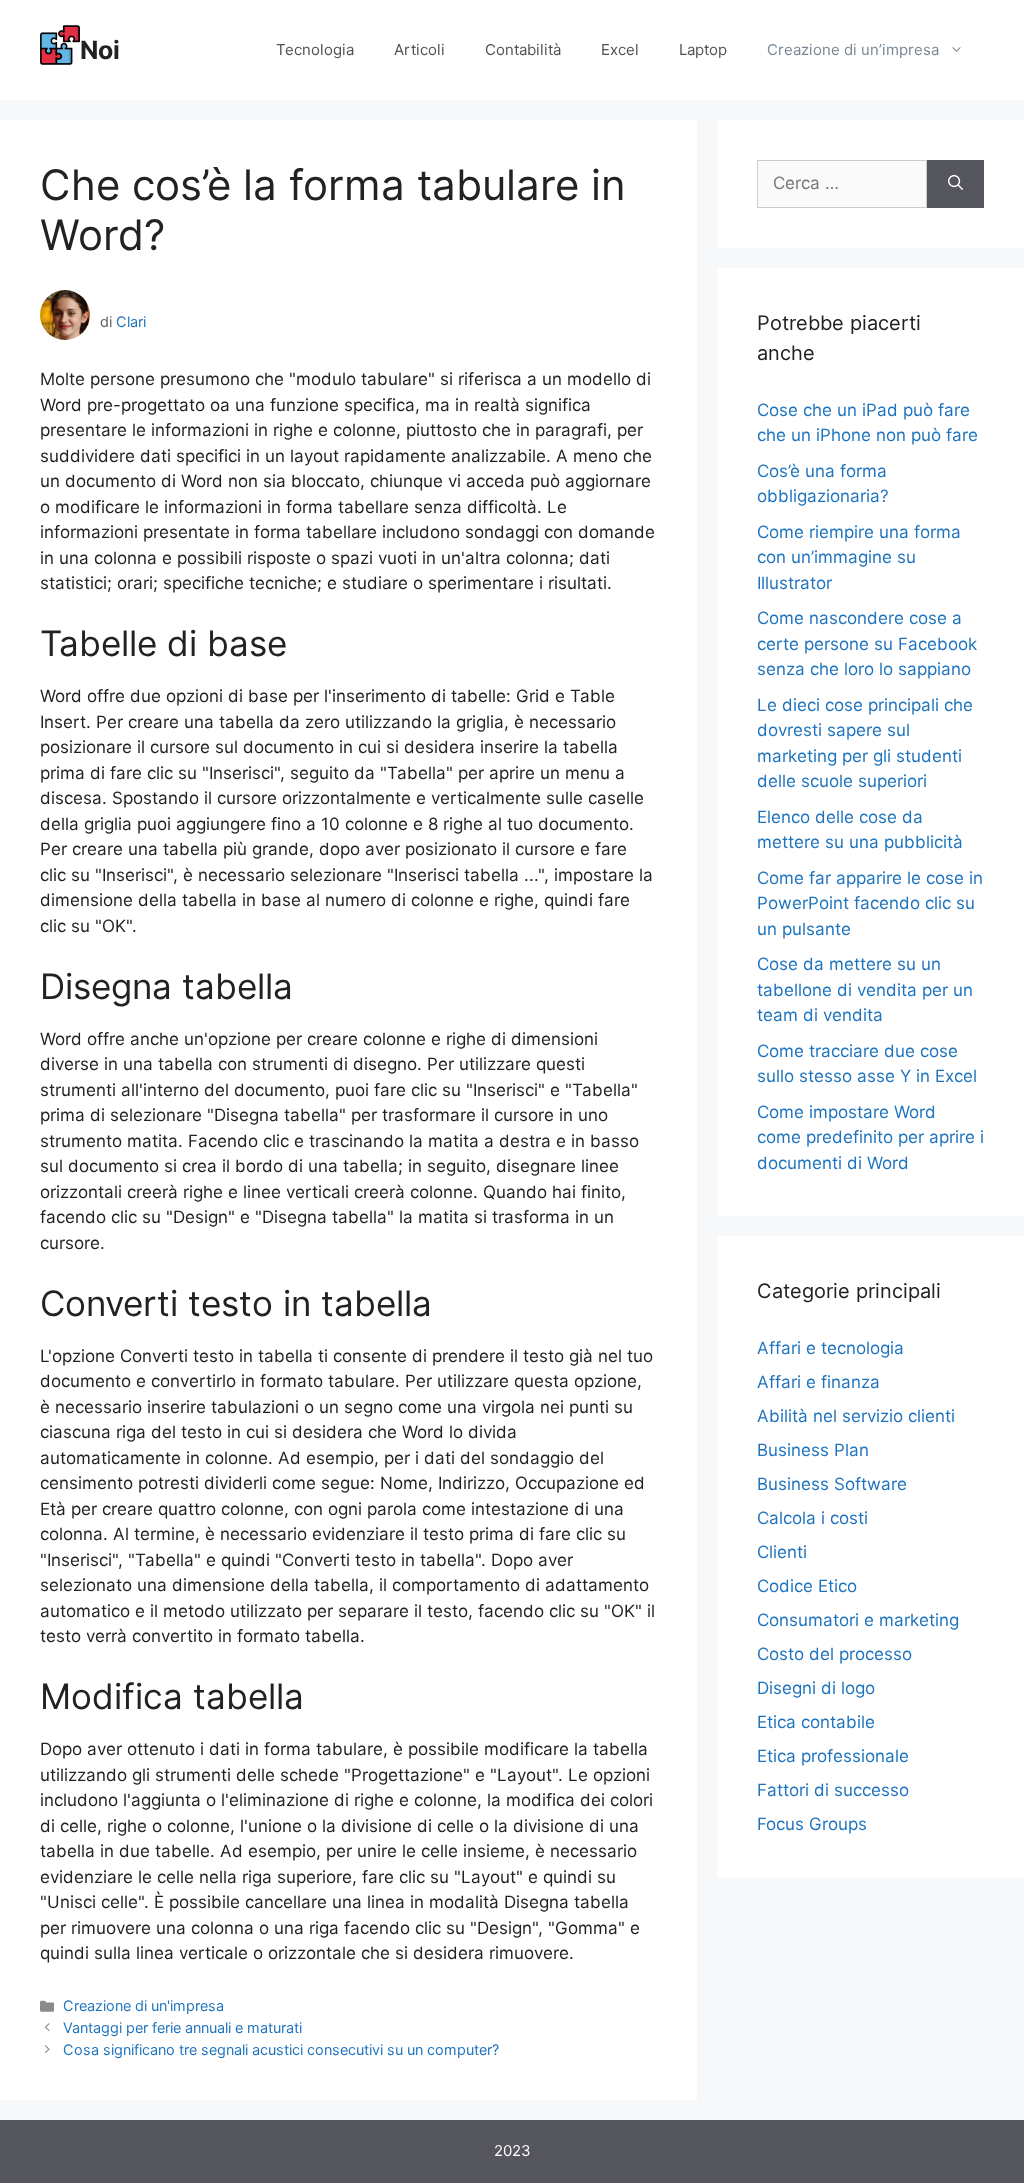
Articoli (419, 49)
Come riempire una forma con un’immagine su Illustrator (859, 557)
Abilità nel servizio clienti (856, 1416)
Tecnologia (315, 49)
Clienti (782, 1552)
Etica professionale (833, 1756)
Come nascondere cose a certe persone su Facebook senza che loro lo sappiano (867, 643)
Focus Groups (812, 1824)
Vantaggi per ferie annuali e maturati (182, 2027)
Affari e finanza (818, 1382)
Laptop (703, 49)
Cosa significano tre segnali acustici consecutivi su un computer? (281, 2049)
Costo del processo (834, 1654)
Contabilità (523, 49)
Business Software (832, 1484)
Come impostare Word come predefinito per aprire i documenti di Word (870, 1137)
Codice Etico (807, 1586)
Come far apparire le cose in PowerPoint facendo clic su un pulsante (870, 903)
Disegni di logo (816, 1688)
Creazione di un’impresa (853, 49)
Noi (100, 50)
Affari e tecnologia (830, 1348)
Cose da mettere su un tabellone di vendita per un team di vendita (865, 989)
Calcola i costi (812, 1518)
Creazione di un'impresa (143, 2005)
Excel (620, 49)
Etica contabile (816, 1722)
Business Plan (813, 1450)
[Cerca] (955, 184)
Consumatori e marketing (858, 1620)
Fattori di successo (833, 1790)
